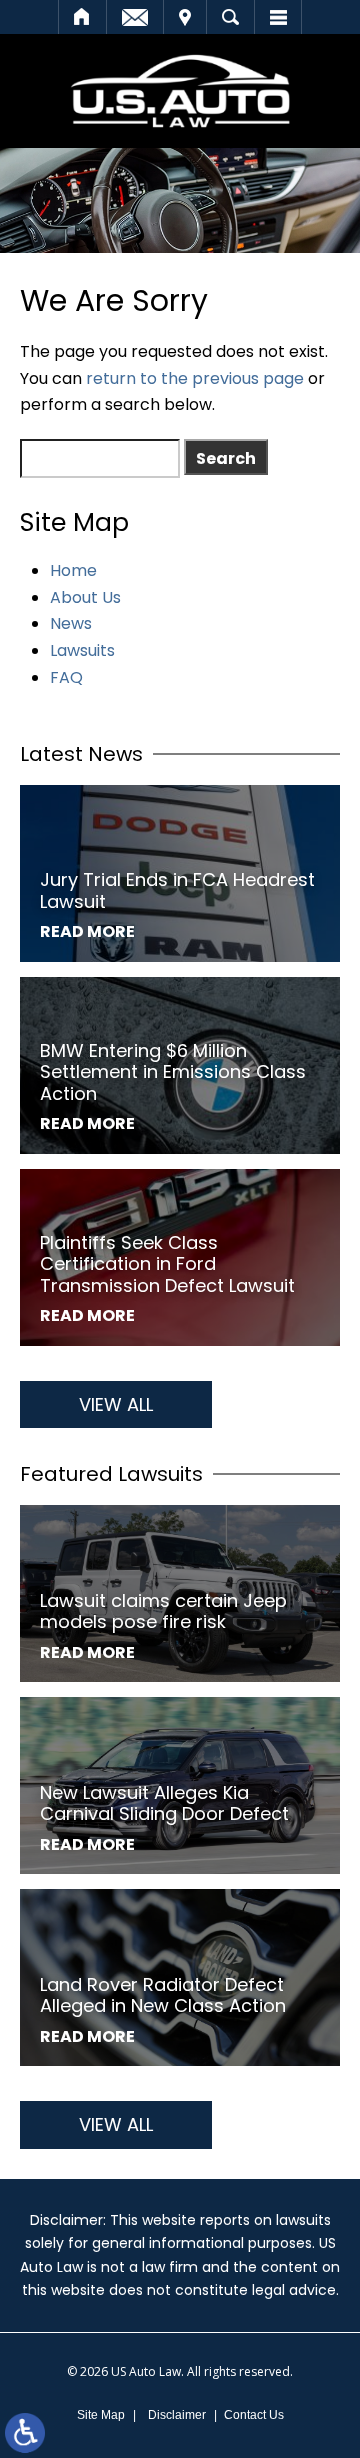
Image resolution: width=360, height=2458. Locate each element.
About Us (85, 597)
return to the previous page (195, 378)
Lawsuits (82, 650)
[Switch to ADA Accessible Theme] (25, 2433)
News (71, 623)
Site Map (101, 2415)
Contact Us (254, 2415)
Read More (87, 931)
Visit (185, 17)
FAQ (66, 677)
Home (82, 17)
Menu (278, 17)
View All (116, 1404)
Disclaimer (177, 2415)
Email (135, 17)
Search (230, 17)
